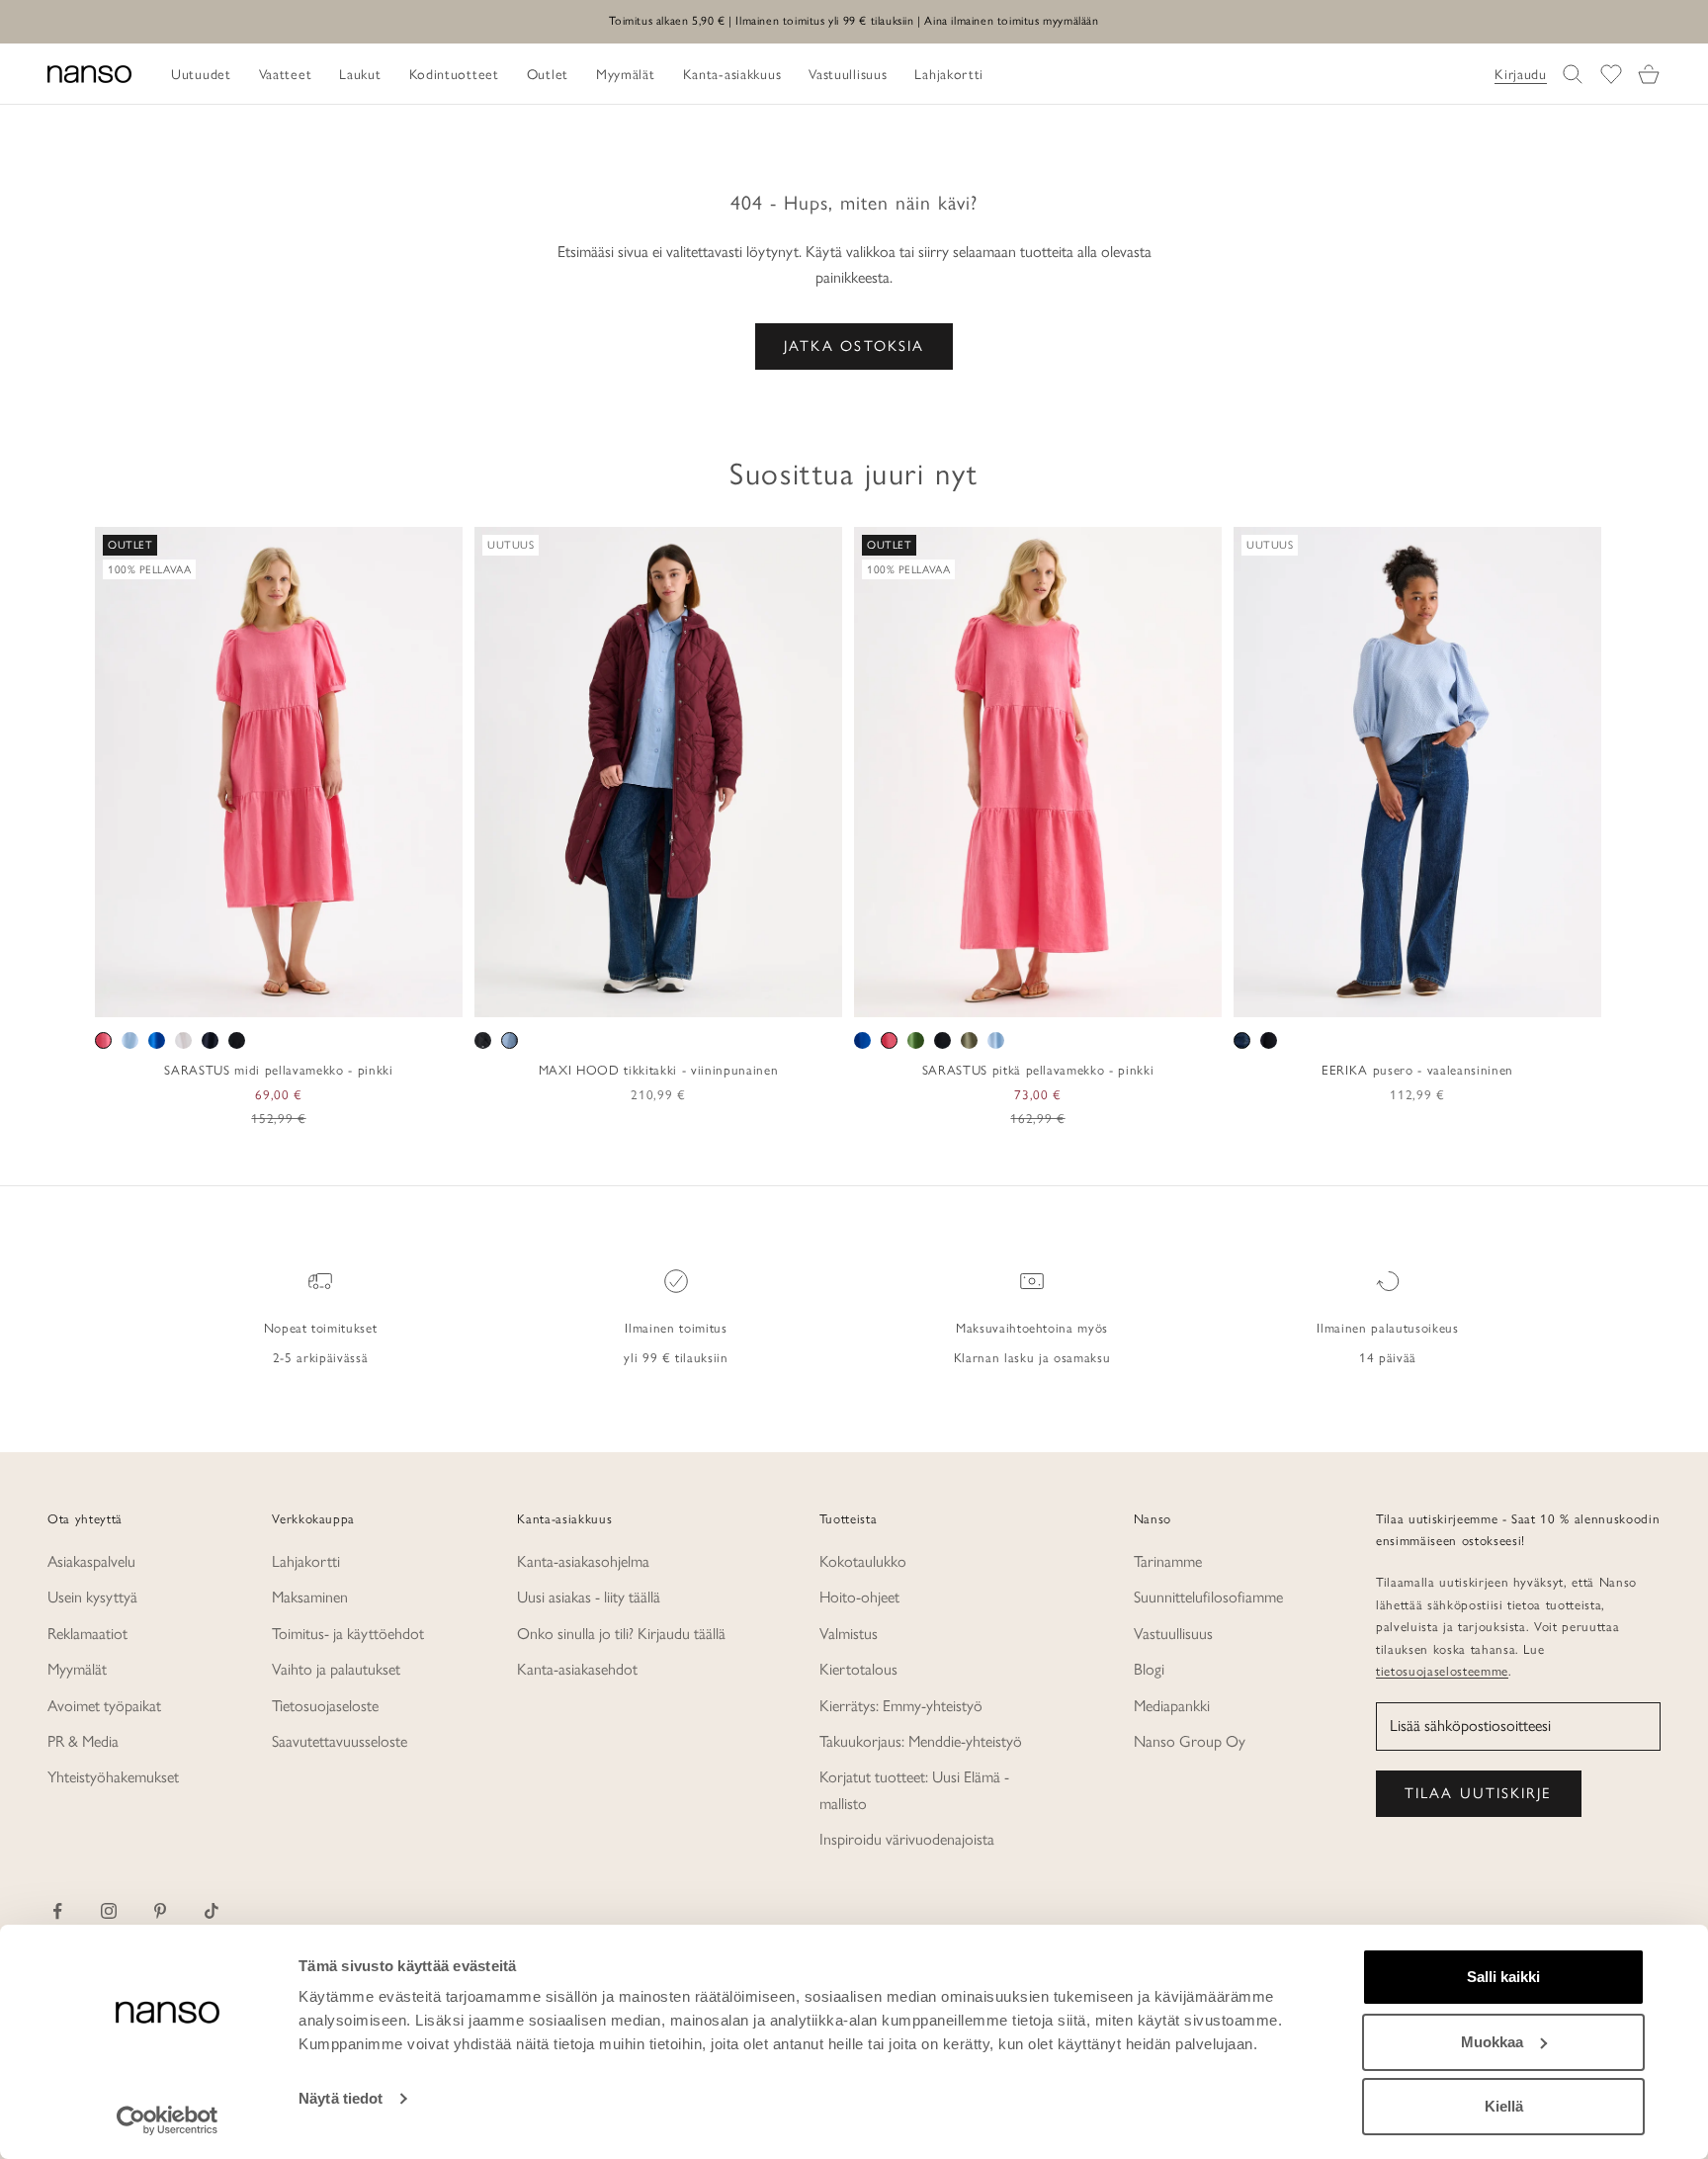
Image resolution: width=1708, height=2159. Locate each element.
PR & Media (83, 1741)
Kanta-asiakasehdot (577, 1669)
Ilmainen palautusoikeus (1387, 1328)
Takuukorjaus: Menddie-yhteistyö (921, 1741)
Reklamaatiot (87, 1634)
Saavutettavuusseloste (340, 1741)
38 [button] (1375, 995)
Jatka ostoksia (854, 346)
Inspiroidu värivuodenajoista (907, 1839)
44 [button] (1461, 995)
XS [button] (208, 995)
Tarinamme (1168, 1561)
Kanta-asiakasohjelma (583, 1561)
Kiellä (1504, 2106)
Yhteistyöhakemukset (113, 1777)
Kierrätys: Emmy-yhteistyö (901, 1706)
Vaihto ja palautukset (336, 1669)
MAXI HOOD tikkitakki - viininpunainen (658, 1070)
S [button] (233, 995)
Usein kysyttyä (92, 1597)
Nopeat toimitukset (321, 1328)
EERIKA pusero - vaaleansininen (1417, 1070)
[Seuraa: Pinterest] (160, 1911)
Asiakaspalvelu (91, 1561)
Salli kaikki (1503, 1977)
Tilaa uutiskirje (1479, 1793)
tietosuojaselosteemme (1442, 1671)
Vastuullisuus (1173, 1634)
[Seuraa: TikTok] (212, 1911)
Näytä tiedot (341, 2098)
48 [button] (1518, 995)
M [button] (256, 995)
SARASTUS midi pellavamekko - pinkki (278, 1070)
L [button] (280, 995)
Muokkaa (1492, 2042)
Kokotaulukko (863, 1561)
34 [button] (1318, 995)
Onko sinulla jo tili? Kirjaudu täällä (621, 1634)
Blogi (1149, 1669)
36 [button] (1346, 995)
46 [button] (1490, 995)
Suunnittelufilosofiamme (1208, 1597)
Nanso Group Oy (1190, 1741)
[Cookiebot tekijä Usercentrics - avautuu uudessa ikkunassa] (168, 2120)
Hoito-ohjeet (859, 1597)
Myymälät (77, 1669)
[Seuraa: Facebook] (57, 1911)
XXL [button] (344, 995)
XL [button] (307, 995)
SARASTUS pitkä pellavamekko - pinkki (1038, 1070)
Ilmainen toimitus (676, 1328)
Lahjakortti (306, 1561)
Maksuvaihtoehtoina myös (1032, 1328)
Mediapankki (1172, 1706)
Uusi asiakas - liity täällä (589, 1597)
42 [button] (1432, 995)
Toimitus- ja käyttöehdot (348, 1634)
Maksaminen (310, 1597)
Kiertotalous (858, 1669)
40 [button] (1404, 995)
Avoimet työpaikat (104, 1706)
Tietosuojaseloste (325, 1706)
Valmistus (849, 1634)
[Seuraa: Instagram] (109, 1911)
